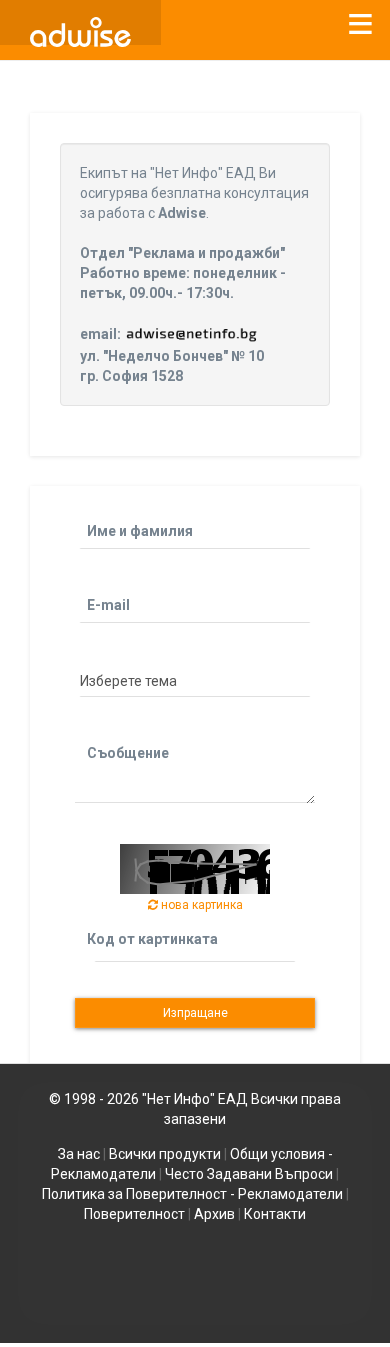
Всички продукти (165, 1154)
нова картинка (200, 905)
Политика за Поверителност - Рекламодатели (192, 1194)
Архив (214, 1214)
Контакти (275, 1214)
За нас (79, 1154)
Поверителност (134, 1214)
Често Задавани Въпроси (249, 1174)
